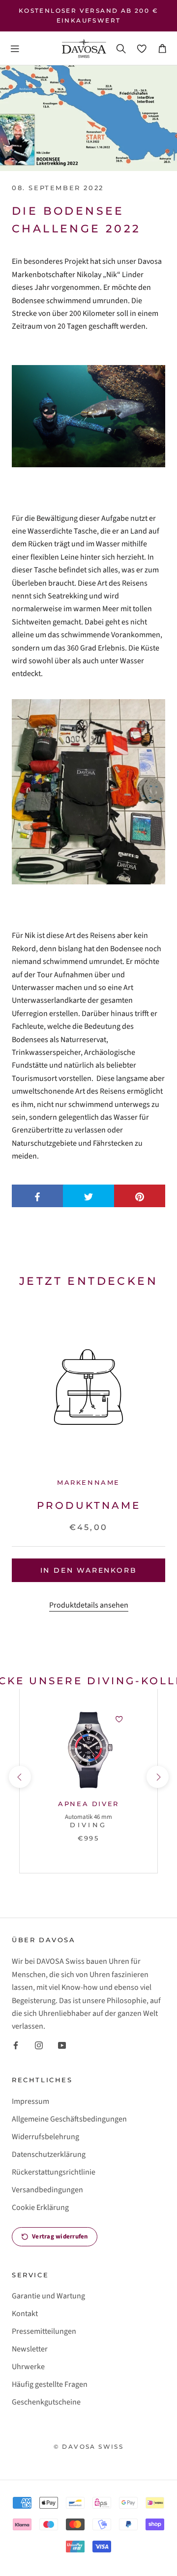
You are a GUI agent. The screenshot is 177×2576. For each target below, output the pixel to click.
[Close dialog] (172, 1219)
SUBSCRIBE (44, 1324)
